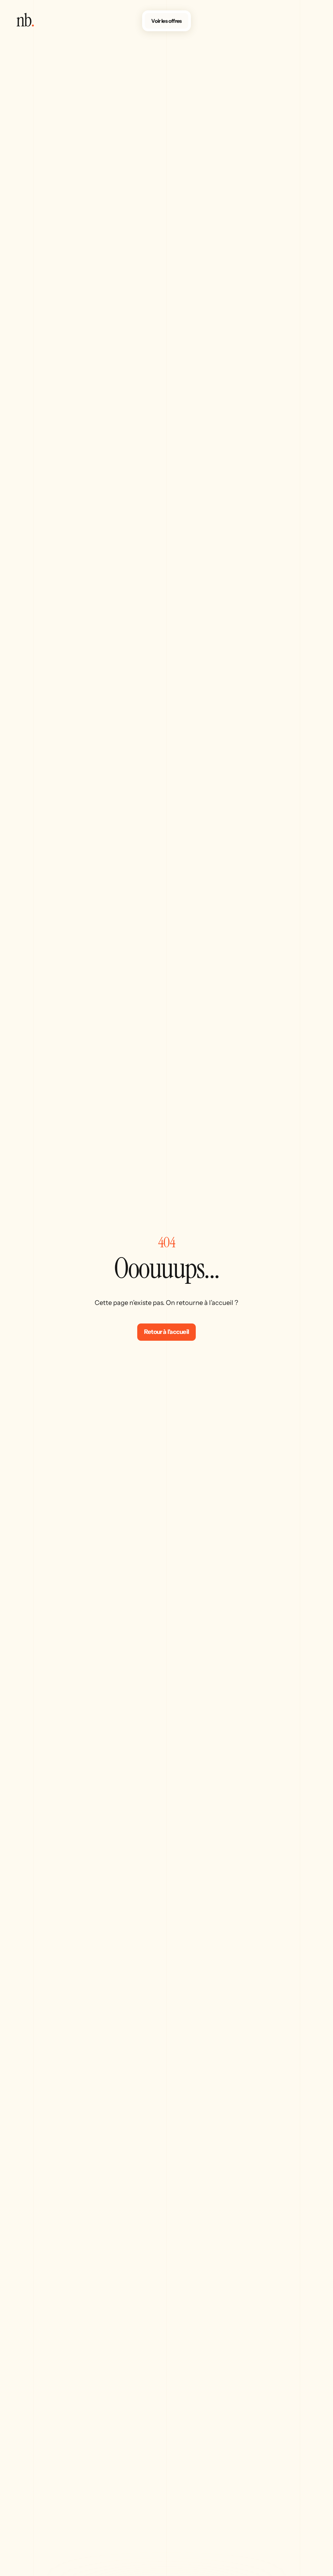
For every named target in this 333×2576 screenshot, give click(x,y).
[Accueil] (25, 25)
